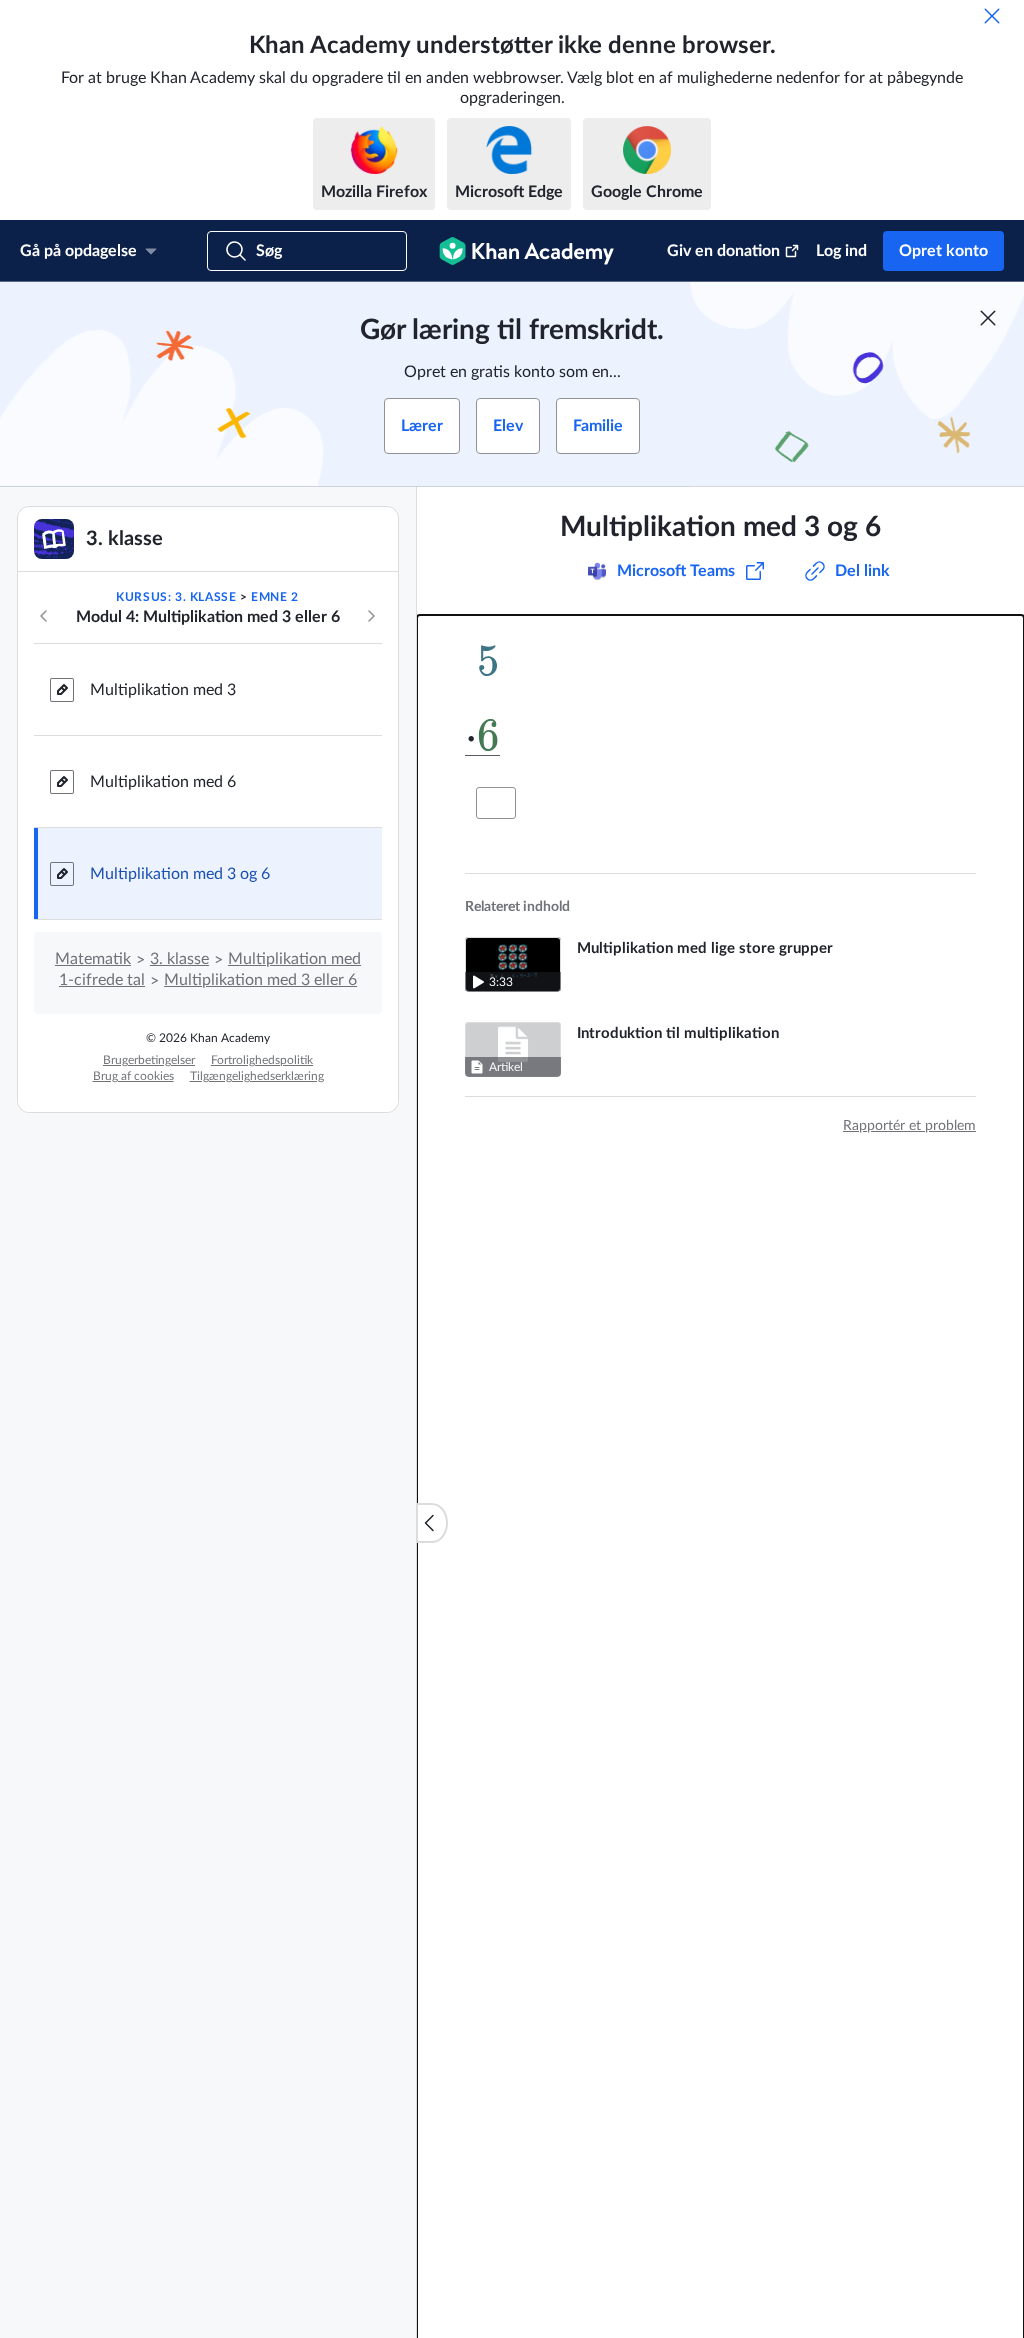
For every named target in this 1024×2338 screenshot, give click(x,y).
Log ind (841, 251)
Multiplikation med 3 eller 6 (260, 980)
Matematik (93, 959)
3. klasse (179, 959)
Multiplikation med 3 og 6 (180, 874)
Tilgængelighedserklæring (257, 1076)
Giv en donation (723, 251)
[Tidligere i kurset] (44, 616)
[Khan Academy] (526, 251)
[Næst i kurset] (371, 616)
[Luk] (992, 16)
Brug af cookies (133, 1076)
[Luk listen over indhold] (432, 1523)
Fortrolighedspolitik (262, 1060)
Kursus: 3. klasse (176, 597)
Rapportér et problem (909, 1126)
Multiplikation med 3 (163, 690)
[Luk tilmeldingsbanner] (988, 318)
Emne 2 (275, 597)
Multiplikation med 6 (163, 782)
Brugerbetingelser (149, 1060)
